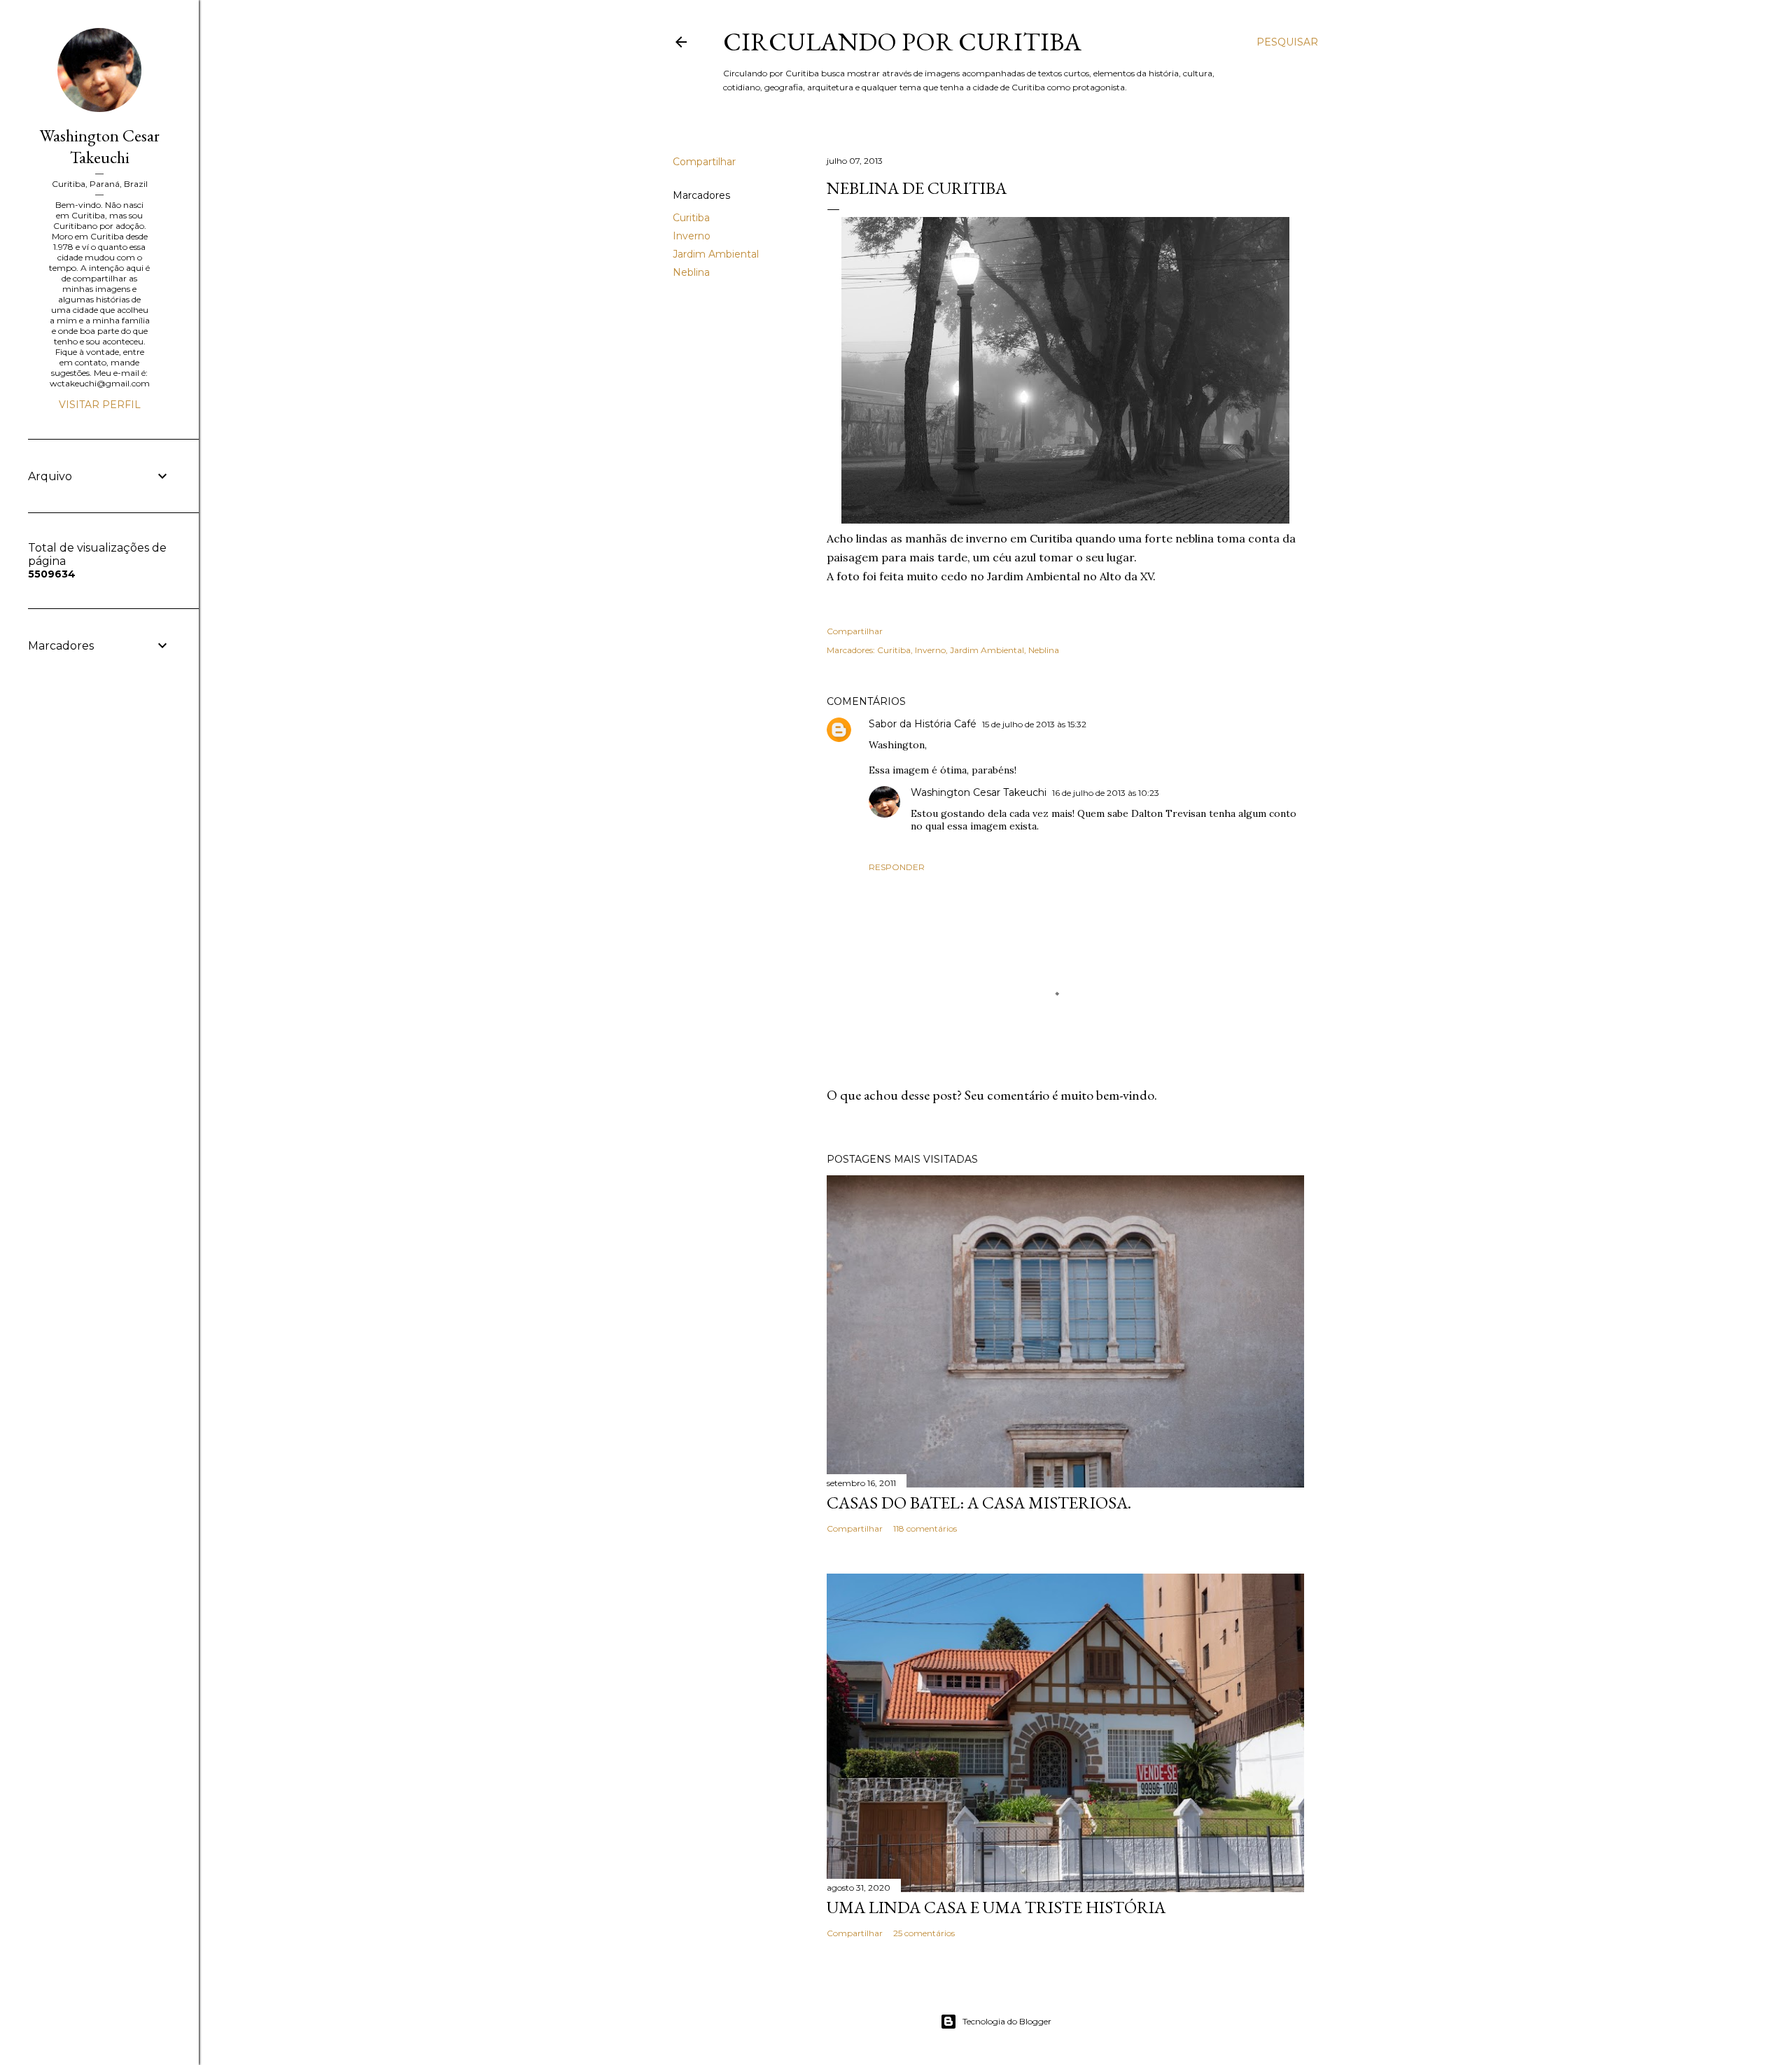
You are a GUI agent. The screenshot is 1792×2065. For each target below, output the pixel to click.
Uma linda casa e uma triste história (996, 1907)
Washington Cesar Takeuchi (979, 792)
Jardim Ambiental (716, 254)
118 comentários (925, 1528)
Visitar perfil (100, 405)
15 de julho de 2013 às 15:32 (1034, 724)
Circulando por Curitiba (902, 42)
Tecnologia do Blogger (1007, 2021)
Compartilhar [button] (704, 162)
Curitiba (691, 218)
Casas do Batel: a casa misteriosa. (979, 1503)
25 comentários (924, 1933)
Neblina (691, 272)
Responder (897, 867)
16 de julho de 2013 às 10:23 (1106, 793)
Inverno (692, 236)
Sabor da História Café (923, 724)
